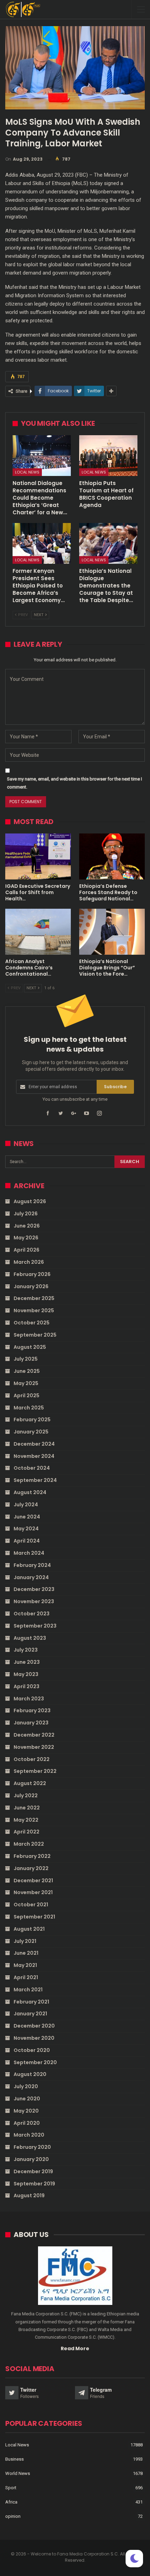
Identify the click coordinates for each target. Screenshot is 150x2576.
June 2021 (26, 1953)
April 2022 (27, 1832)
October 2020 (32, 2050)
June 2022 (27, 1808)
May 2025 (26, 1383)
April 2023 (27, 1686)
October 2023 (32, 1614)
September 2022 (35, 1771)
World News (18, 2473)
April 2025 (27, 1395)
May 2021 (25, 1965)
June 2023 (27, 1662)
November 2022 (34, 1747)
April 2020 (27, 2123)
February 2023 (32, 1710)
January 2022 (31, 1868)
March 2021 (28, 1990)
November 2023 (34, 1601)
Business (14, 2459)
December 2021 (33, 1881)
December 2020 (34, 2026)
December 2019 (33, 2171)
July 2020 (26, 2086)
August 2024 (30, 1492)
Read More (75, 2348)
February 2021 (31, 2002)
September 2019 (34, 2184)
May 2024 (26, 1529)
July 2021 (25, 1941)
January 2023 (31, 1723)
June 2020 (27, 2099)
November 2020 (34, 2038)
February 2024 (32, 1565)
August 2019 (29, 2196)
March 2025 (29, 1408)
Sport (11, 2488)
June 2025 (27, 1371)
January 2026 (31, 1286)
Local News (27, 472)
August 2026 (30, 1201)
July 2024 (26, 1505)
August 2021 (29, 1929)
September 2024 (35, 1480)
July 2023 (26, 1650)
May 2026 (26, 1238)
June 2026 (27, 1226)
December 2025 (34, 1298)
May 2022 (26, 1820)
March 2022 (29, 1844)
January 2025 (31, 1432)
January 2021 (30, 2014)
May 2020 (26, 2111)
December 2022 (34, 1735)
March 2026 (29, 1262)
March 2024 (29, 1553)
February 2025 (32, 1420)
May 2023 (26, 1674)
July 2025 (26, 1359)
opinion (13, 2516)
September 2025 (35, 1335)
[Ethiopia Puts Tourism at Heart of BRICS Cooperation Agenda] (108, 456)
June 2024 (27, 1517)
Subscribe (115, 1087)
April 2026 (27, 1250)
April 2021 (26, 1977)
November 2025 (34, 1310)
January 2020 (31, 2159)
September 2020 (35, 2062)
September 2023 (35, 1626)
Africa (11, 2502)
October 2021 (31, 1905)
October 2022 (32, 1759)
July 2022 (26, 1795)
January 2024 (31, 1577)
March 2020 (29, 2135)
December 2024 (34, 1444)
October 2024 (32, 1468)
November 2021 (33, 1892)
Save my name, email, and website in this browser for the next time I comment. (74, 783)
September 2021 (34, 1917)
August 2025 (30, 1347)
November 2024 (34, 1456)
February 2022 (32, 1856)
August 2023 (30, 1638)
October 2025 (32, 1323)
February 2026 (32, 1274)
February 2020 (32, 2147)
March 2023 (29, 1699)
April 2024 (27, 1541)
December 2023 (34, 1589)
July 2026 (26, 1214)
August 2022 (30, 1783)
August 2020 (30, 2074)
